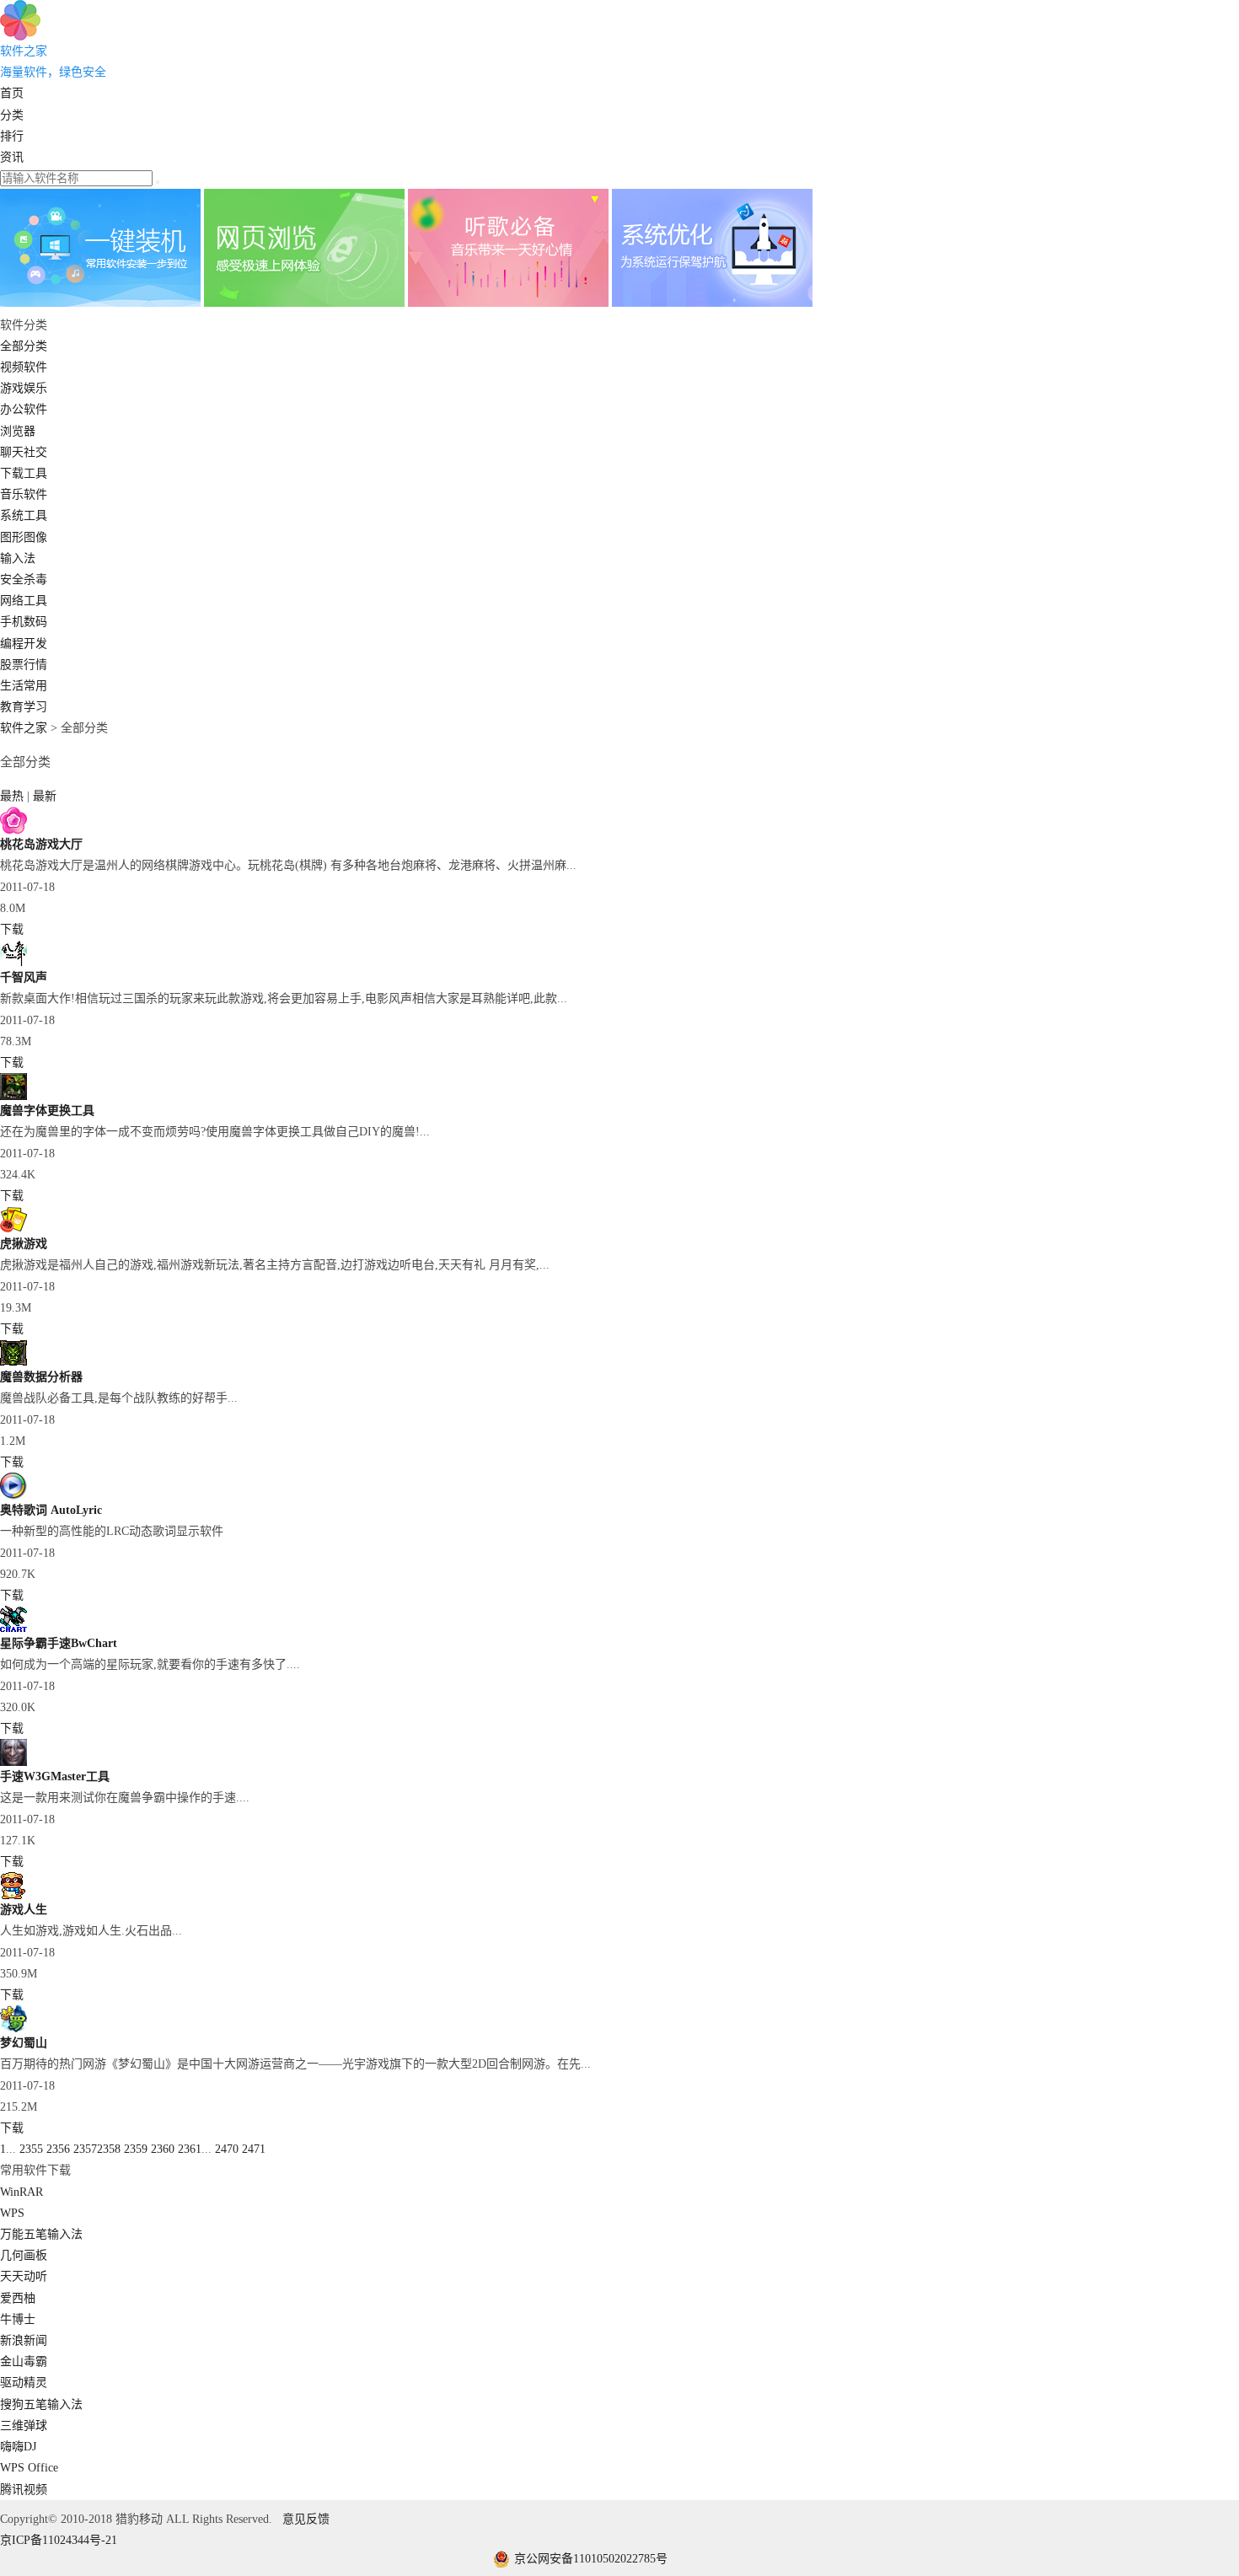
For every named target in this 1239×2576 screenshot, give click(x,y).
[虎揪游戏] (13, 1229)
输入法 (18, 558)
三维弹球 (24, 2426)
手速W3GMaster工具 (55, 1776)
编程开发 (24, 644)
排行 (12, 136)
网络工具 (24, 601)
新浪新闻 (24, 2340)
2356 (58, 2149)
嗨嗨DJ (18, 2447)
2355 (31, 2149)
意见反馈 (306, 2519)
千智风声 (24, 977)
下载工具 (24, 473)
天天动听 (24, 2276)
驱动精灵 (24, 2383)
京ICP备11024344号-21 (59, 2540)
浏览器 (18, 431)
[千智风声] (13, 963)
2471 (254, 2149)
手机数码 (24, 622)
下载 (12, 929)
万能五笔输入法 (41, 2234)
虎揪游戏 (24, 1244)
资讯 (12, 157)
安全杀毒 (24, 580)
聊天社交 (24, 452)
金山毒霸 (24, 2361)
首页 (12, 93)
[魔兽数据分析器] (13, 1363)
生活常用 (24, 686)
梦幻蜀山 (24, 2043)
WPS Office (29, 2468)
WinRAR (21, 2192)
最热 (13, 796)
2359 (136, 2149)
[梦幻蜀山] (13, 2029)
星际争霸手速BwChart (59, 1643)
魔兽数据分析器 (41, 1377)
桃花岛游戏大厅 (41, 844)
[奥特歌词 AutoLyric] (13, 1496)
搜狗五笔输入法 (41, 2404)
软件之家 (24, 728)
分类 (12, 115)
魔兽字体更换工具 (47, 1111)
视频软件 (24, 367)
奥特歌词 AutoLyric (51, 1510)
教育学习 (24, 707)
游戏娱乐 (24, 388)
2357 (85, 2149)
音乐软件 (24, 494)
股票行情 (24, 665)
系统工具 (24, 515)
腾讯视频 (24, 2490)
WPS (12, 2213)
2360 (163, 2149)
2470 (227, 2149)
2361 (190, 2149)
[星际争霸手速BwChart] (13, 1629)
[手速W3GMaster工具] (13, 1762)
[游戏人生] (13, 1895)
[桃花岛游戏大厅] (13, 830)
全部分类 (24, 346)
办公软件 (24, 409)
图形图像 (24, 537)
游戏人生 (24, 1910)
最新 (45, 796)
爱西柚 (18, 2298)
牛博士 (18, 2319)
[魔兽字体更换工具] (13, 1096)
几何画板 (24, 2255)
